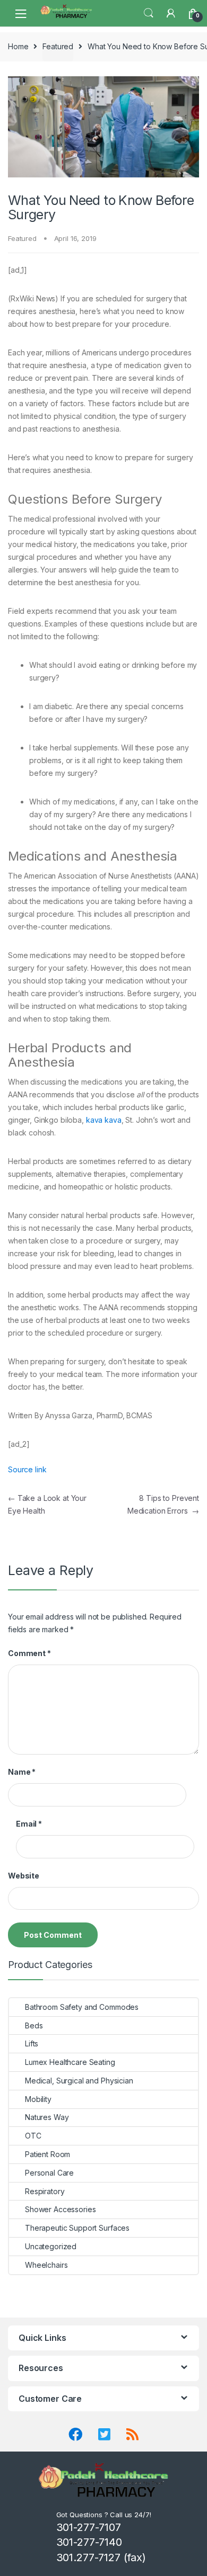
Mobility (38, 2099)
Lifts (32, 2043)
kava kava (104, 1120)
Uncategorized (51, 2246)
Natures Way (47, 2117)
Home (18, 46)
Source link (27, 1469)
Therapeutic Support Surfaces (77, 2228)
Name (22, 1772)
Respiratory (45, 2191)
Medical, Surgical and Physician (79, 2081)
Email (29, 1824)
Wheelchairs (46, 2265)
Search (149, 13)
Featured (58, 46)
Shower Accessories (60, 2209)
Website (24, 1876)
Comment (29, 1653)
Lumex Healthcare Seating (70, 2062)
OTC (33, 2136)
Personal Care (49, 2173)
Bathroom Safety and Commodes (82, 2007)
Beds (34, 2025)
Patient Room (48, 2154)
